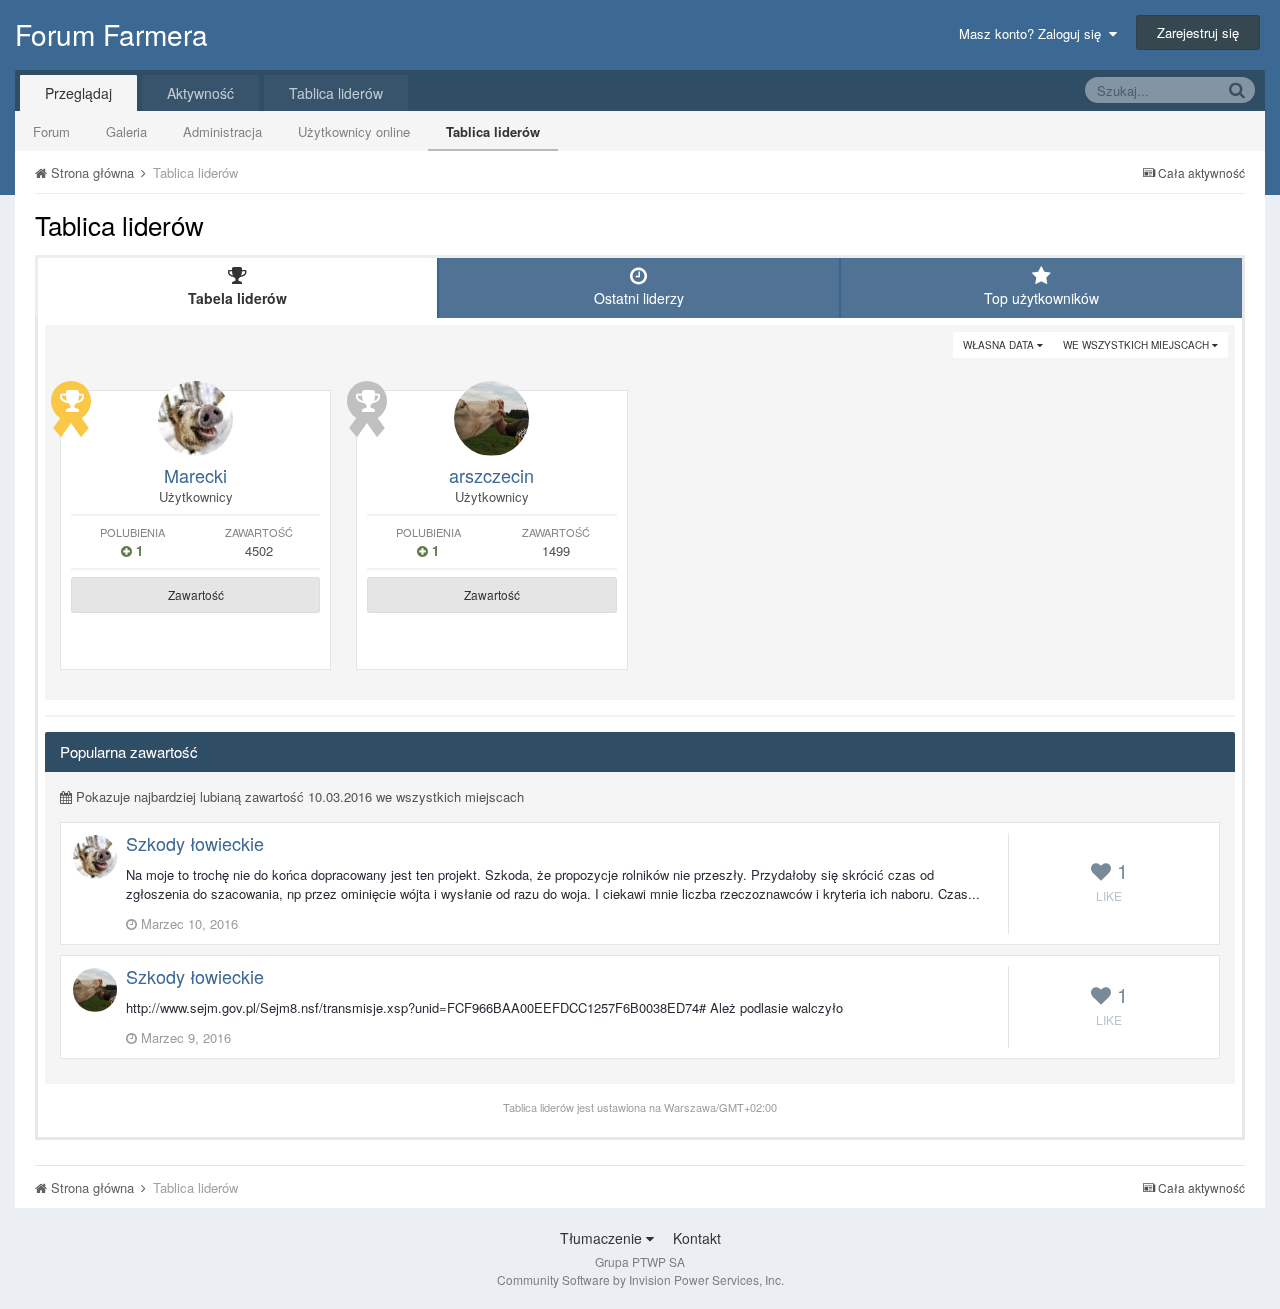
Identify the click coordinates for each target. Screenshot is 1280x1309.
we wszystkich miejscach (1137, 345)
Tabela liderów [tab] (237, 298)
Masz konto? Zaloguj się (1034, 33)
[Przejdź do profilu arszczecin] (491, 418)
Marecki (195, 475)
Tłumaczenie (603, 1238)
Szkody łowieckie (195, 843)
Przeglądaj (78, 93)
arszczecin (491, 475)
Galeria (126, 131)
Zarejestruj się (1198, 32)
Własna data (1000, 345)
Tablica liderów (493, 131)
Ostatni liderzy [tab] (639, 298)
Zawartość (196, 594)
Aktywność (200, 93)
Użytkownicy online (354, 131)
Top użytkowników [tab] (1041, 298)
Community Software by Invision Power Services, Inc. (640, 1279)
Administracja (222, 131)
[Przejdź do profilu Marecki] (195, 418)
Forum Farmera (111, 34)
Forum (51, 131)
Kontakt (697, 1238)
